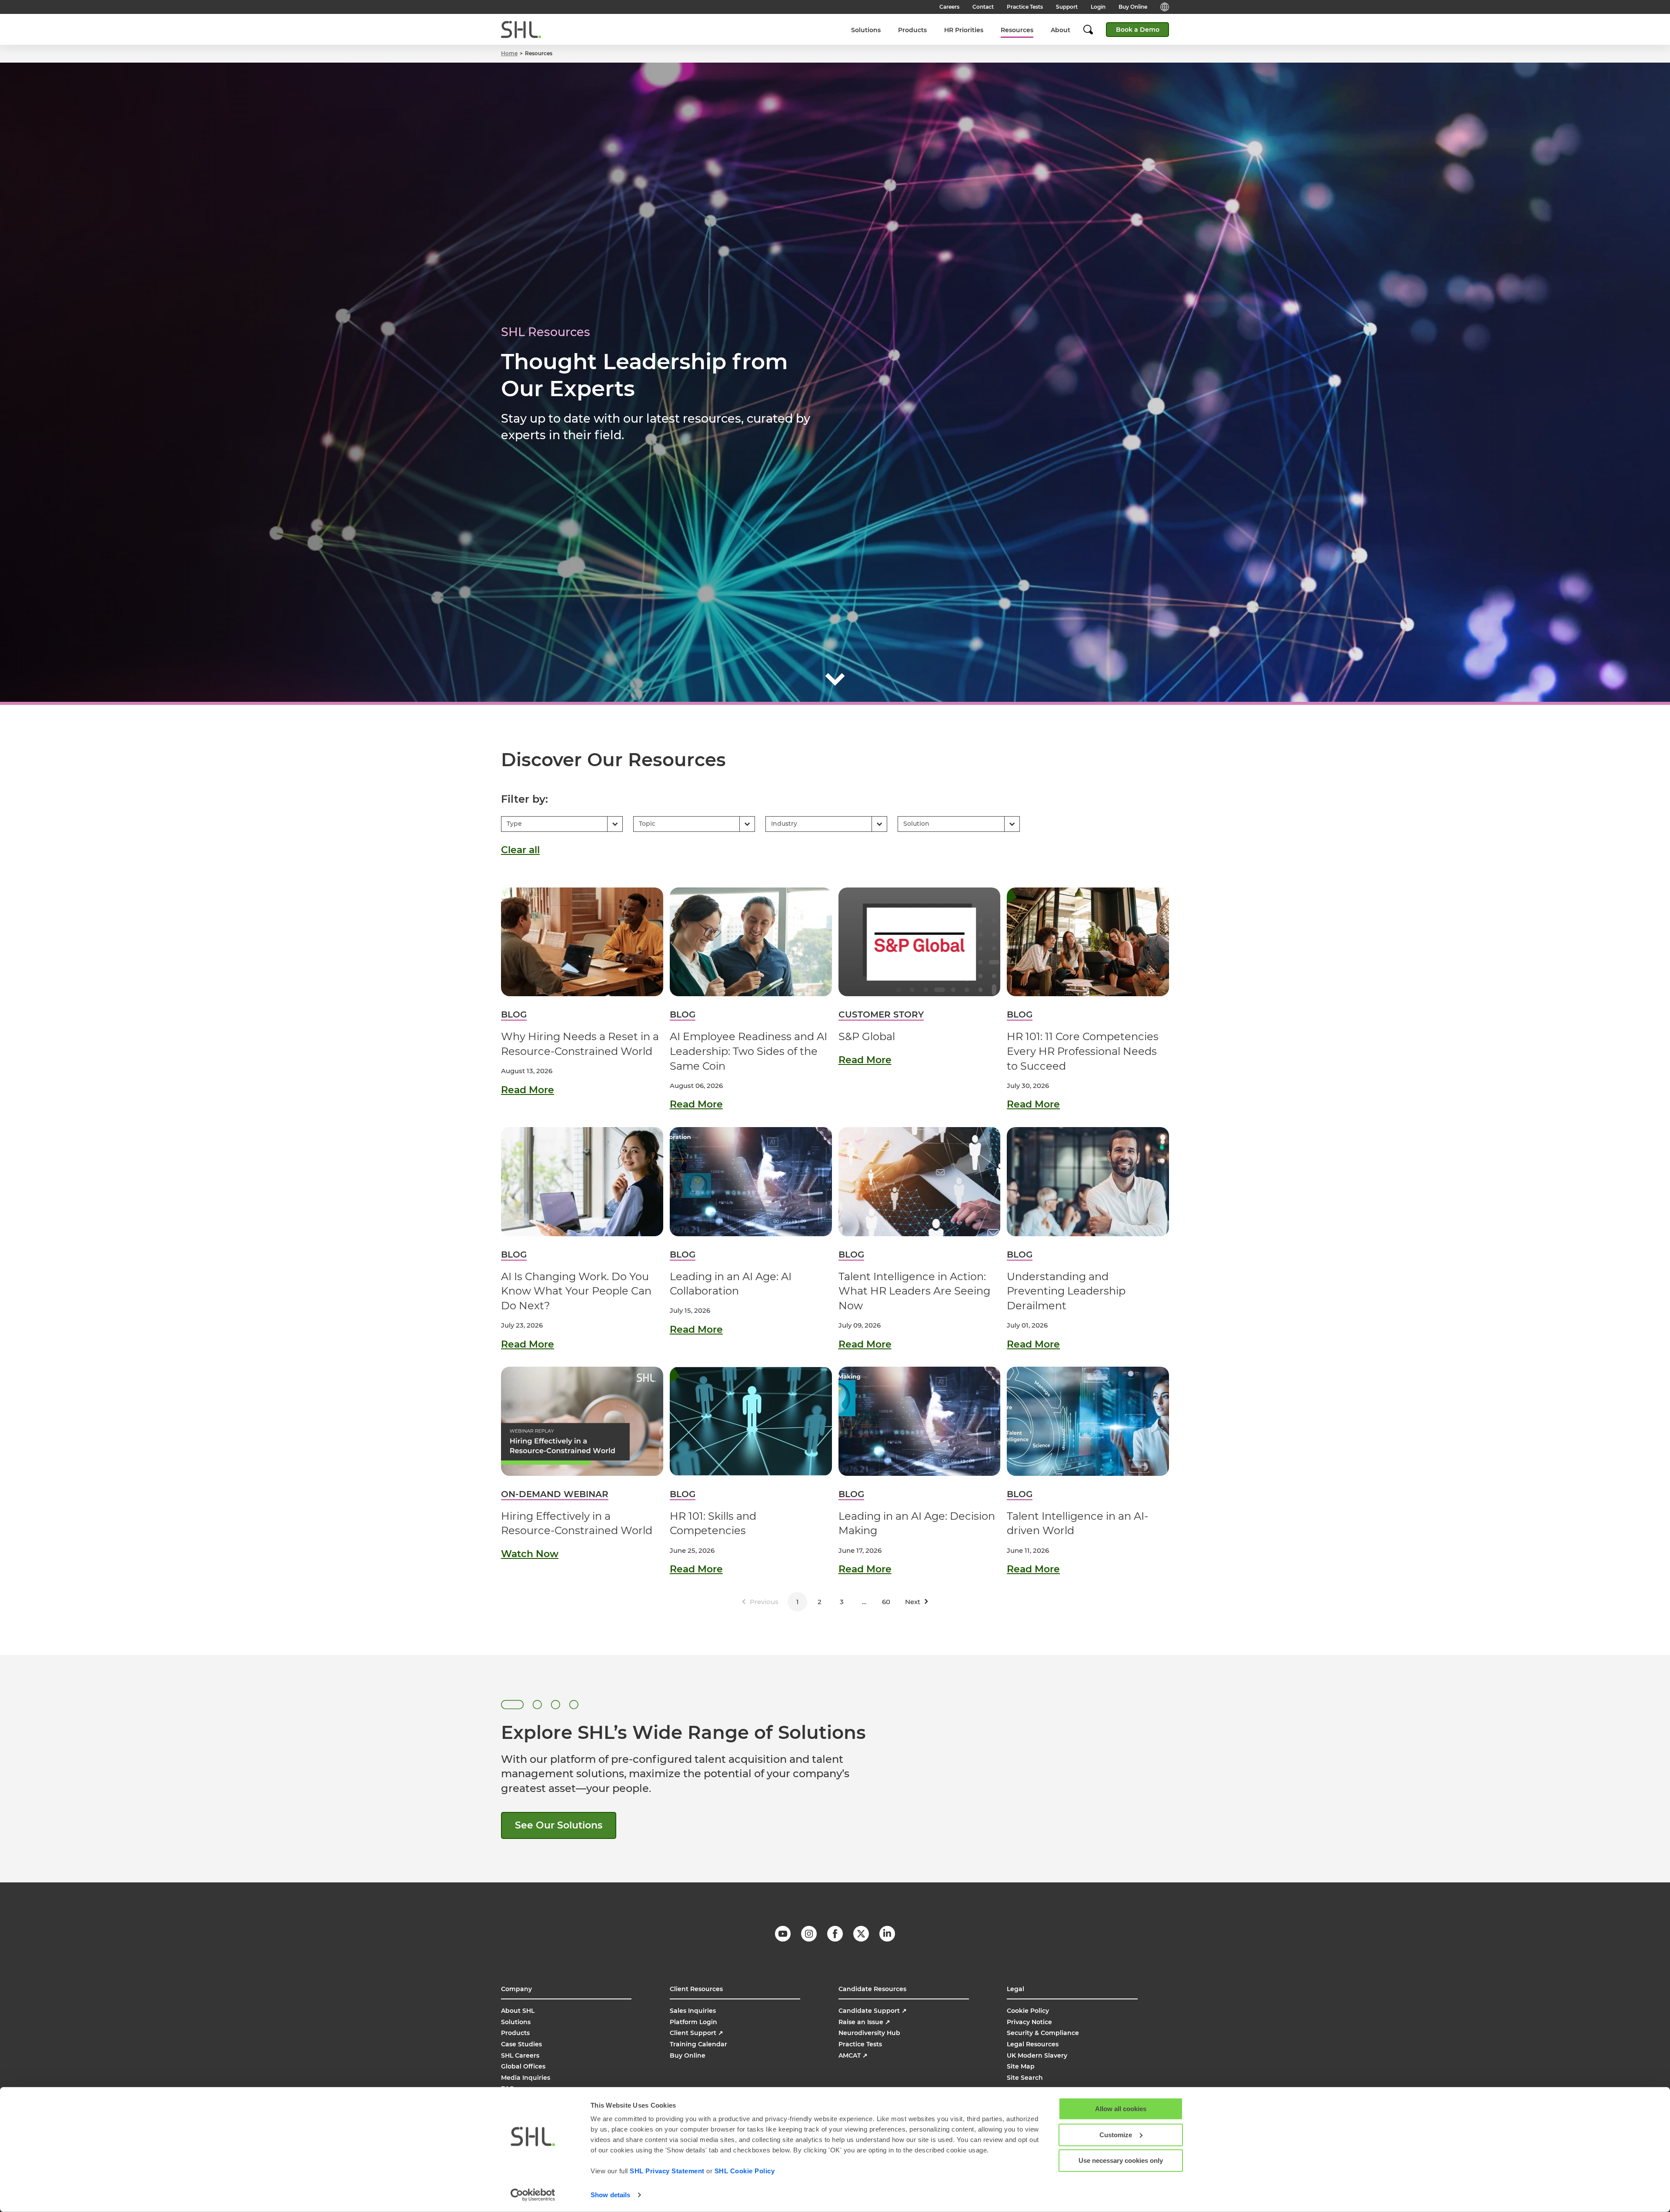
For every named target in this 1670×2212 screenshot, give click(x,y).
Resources (1017, 30)
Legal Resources (1033, 2044)
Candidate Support (873, 2011)
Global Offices (523, 2066)
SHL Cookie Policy (745, 2171)
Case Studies (521, 2044)
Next (913, 1602)
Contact (983, 7)
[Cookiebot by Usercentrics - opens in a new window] (533, 2195)
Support (1067, 7)
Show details (610, 2195)
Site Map (1021, 2066)
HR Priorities (964, 30)
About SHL (518, 2011)
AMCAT (853, 2055)
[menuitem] (866, 30)
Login (1098, 7)
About (1060, 30)
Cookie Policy (1028, 2011)
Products (912, 30)
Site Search (1025, 2078)
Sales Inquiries (693, 2011)
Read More (528, 1090)
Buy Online (1133, 7)
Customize (1116, 2134)
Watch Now (530, 1554)
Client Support (696, 2033)
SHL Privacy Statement (667, 2171)
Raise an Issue (864, 2022)
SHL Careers (520, 2055)
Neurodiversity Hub (869, 2033)
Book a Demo (1138, 30)
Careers (949, 7)
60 (886, 1602)
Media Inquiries (526, 2078)
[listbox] (562, 824)
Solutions (866, 30)
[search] (1092, 30)
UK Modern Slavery (1037, 2055)
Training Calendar (698, 2044)
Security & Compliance (1043, 2033)
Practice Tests (1025, 7)
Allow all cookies (1121, 2109)
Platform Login (693, 2022)
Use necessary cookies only (1121, 2160)
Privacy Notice (1029, 2022)
